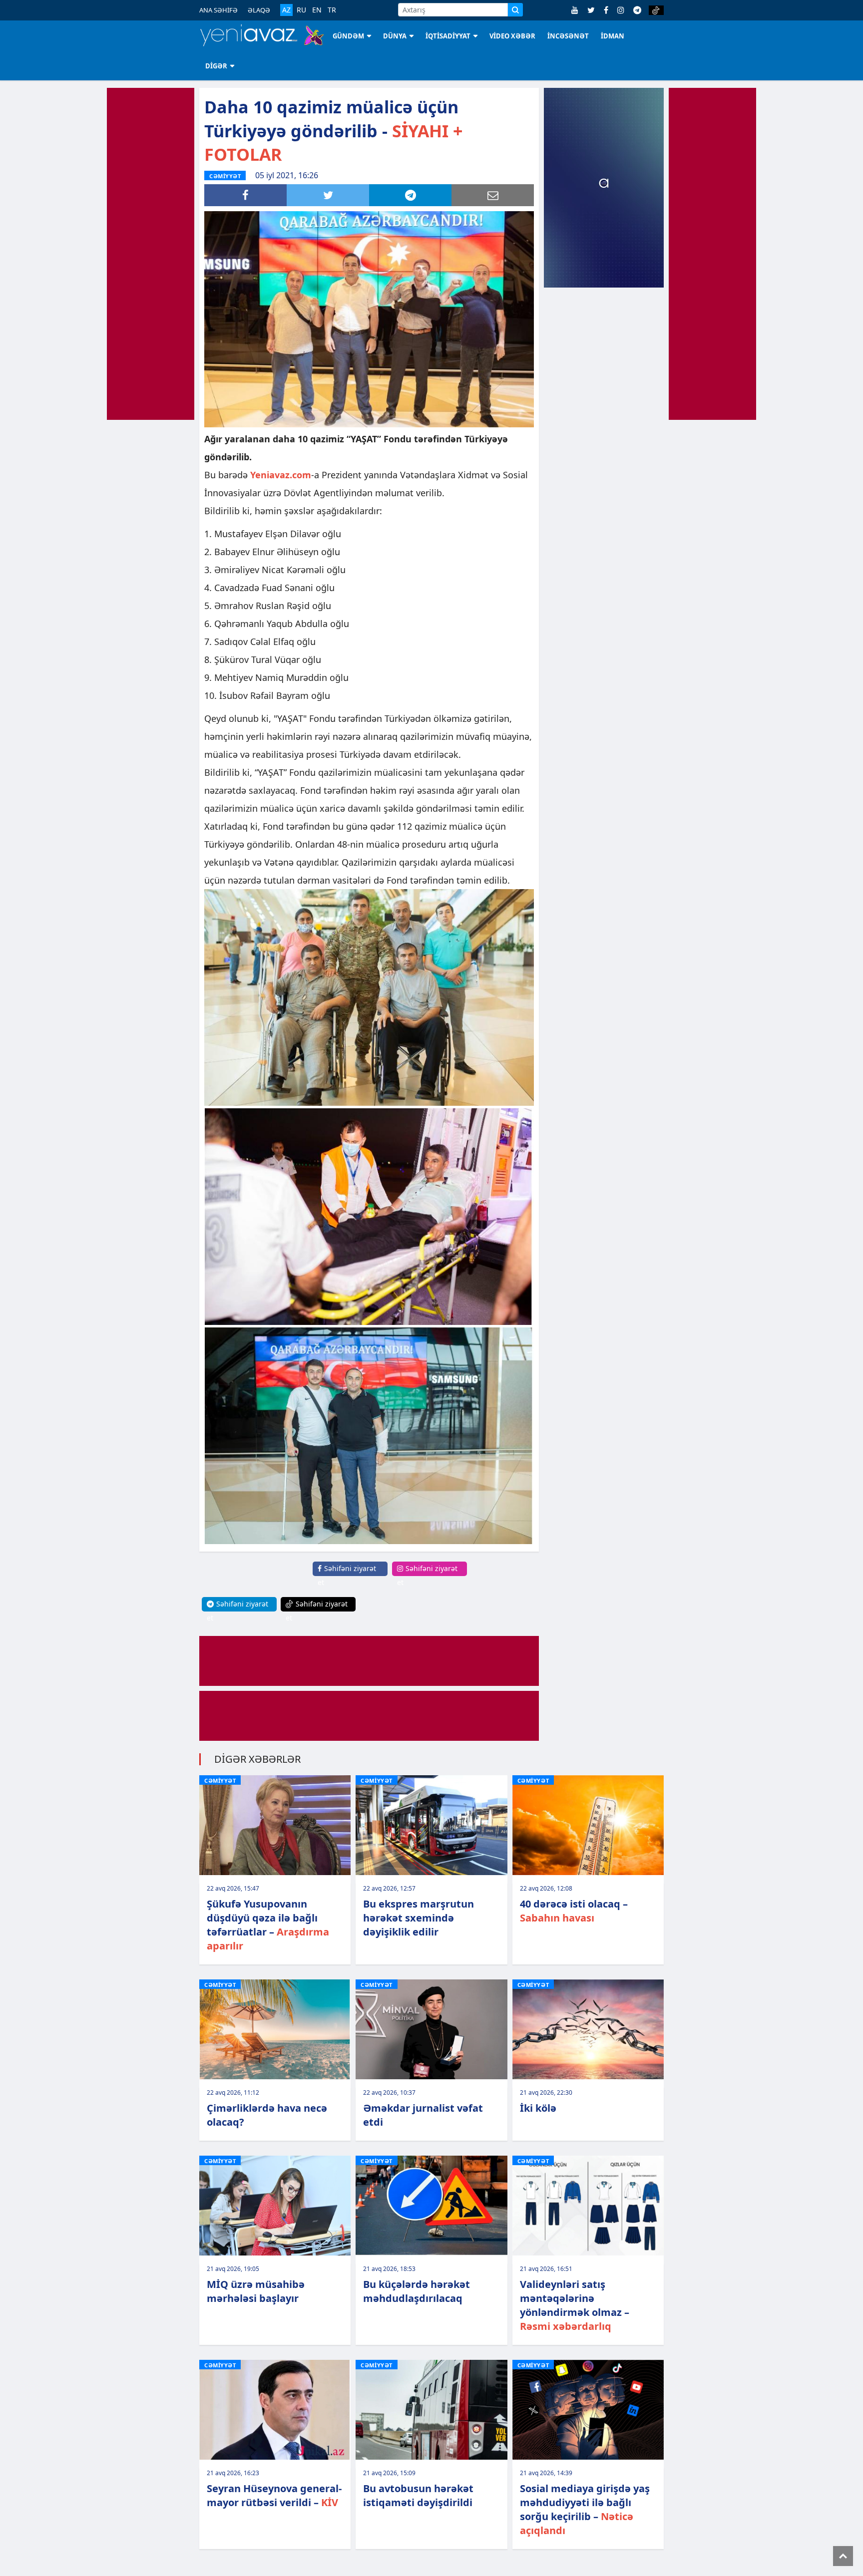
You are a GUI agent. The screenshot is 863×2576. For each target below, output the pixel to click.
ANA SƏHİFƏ (218, 10)
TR (332, 10)
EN (317, 10)
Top (843, 2556)
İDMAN (613, 36)
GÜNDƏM (348, 36)
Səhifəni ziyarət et (347, 1575)
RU (301, 10)
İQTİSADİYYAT (448, 36)
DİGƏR (216, 66)
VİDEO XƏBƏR (512, 36)
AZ (286, 10)
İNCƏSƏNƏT (568, 36)
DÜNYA (395, 36)
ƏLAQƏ (259, 10)
